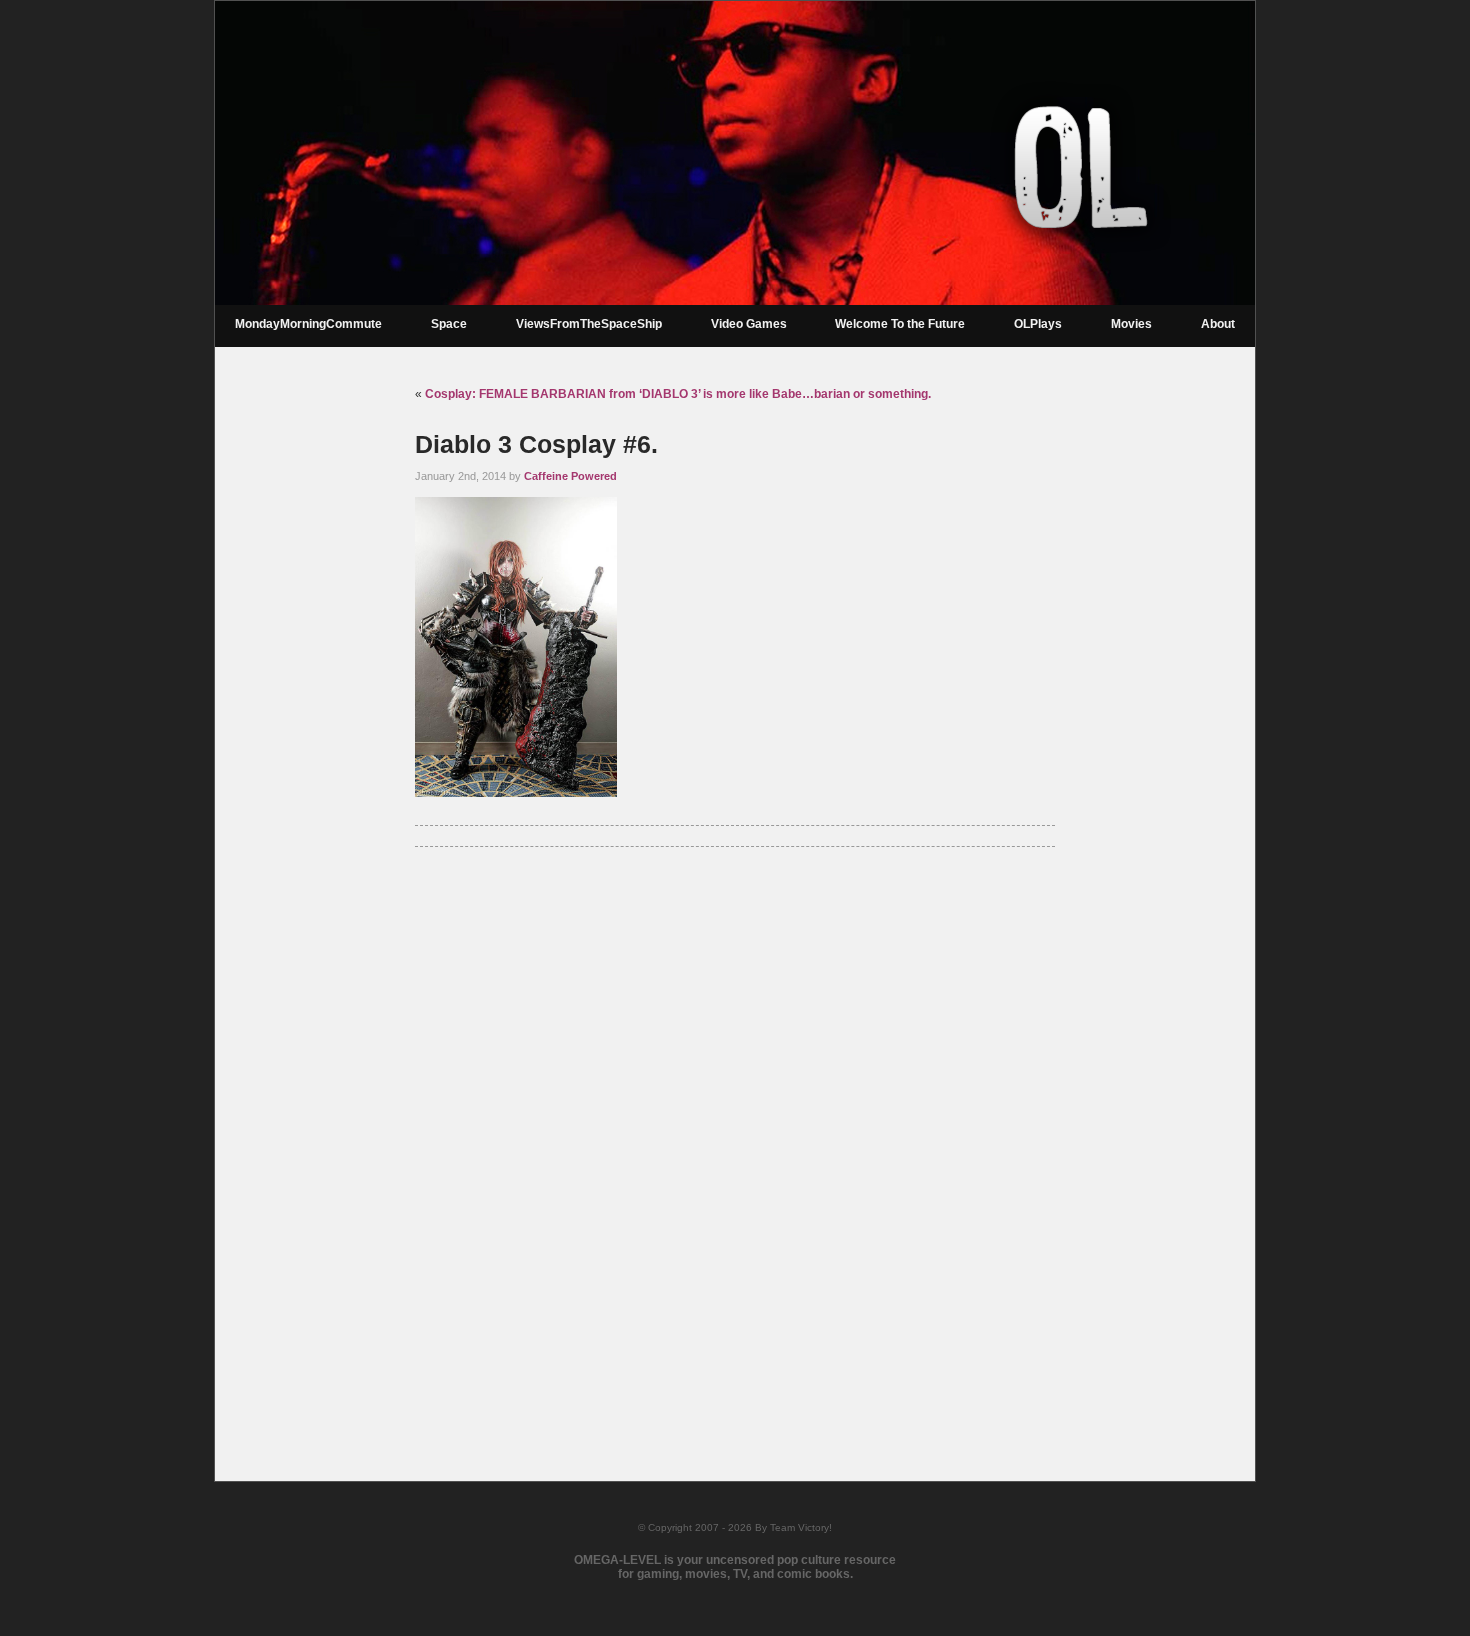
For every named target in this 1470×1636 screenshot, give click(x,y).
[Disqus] (735, 1138)
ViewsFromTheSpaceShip (589, 324)
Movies (1131, 324)
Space (449, 324)
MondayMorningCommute (308, 324)
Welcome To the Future (900, 324)
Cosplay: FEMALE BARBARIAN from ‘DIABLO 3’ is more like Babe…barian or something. (678, 394)
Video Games (749, 324)
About (1218, 324)
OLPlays (1038, 324)
